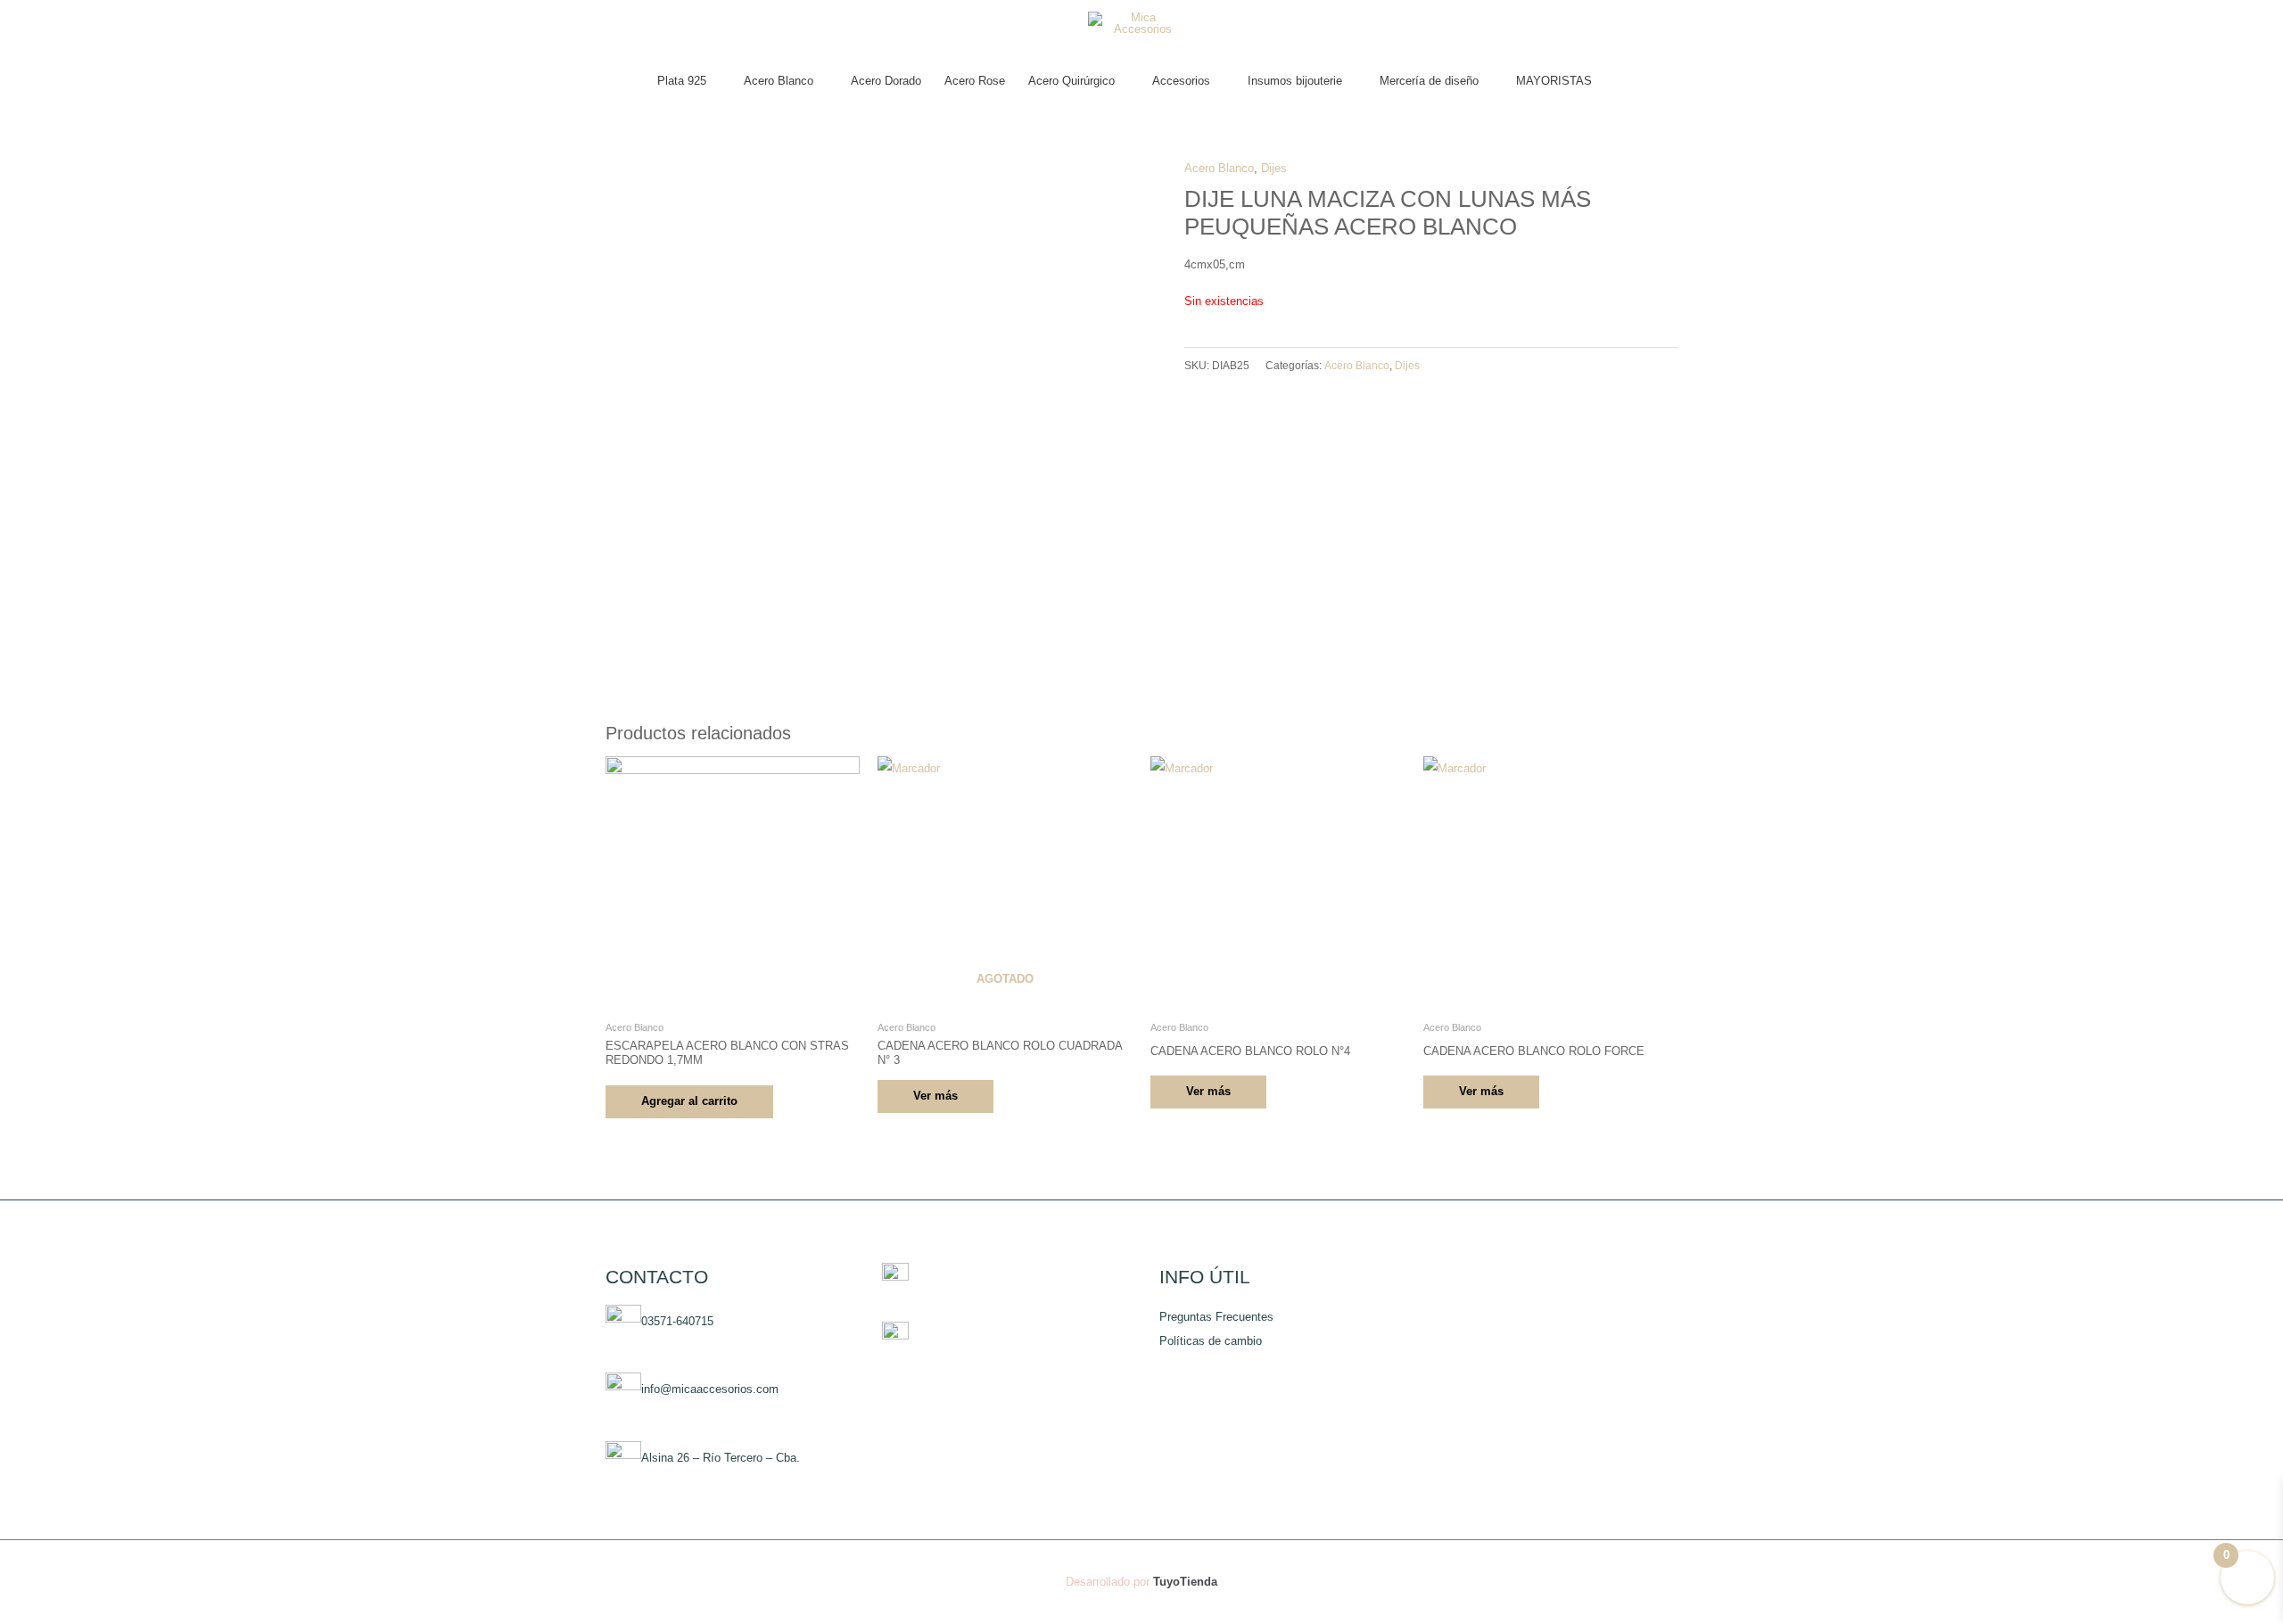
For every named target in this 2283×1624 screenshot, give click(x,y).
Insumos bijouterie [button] (1295, 81)
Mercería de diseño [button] (1429, 81)
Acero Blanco (1219, 168)
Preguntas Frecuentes (1216, 1317)
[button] (1621, 81)
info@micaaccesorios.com (710, 1390)
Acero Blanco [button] (779, 81)
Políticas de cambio (1211, 1341)
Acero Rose (975, 81)
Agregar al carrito (689, 1101)
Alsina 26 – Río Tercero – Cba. (721, 1459)
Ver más (935, 1096)
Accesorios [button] (1181, 81)
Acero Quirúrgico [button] (1071, 81)
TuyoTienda (1185, 1582)
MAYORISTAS (1554, 81)
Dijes (1274, 168)
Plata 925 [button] (682, 81)
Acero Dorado (886, 81)
